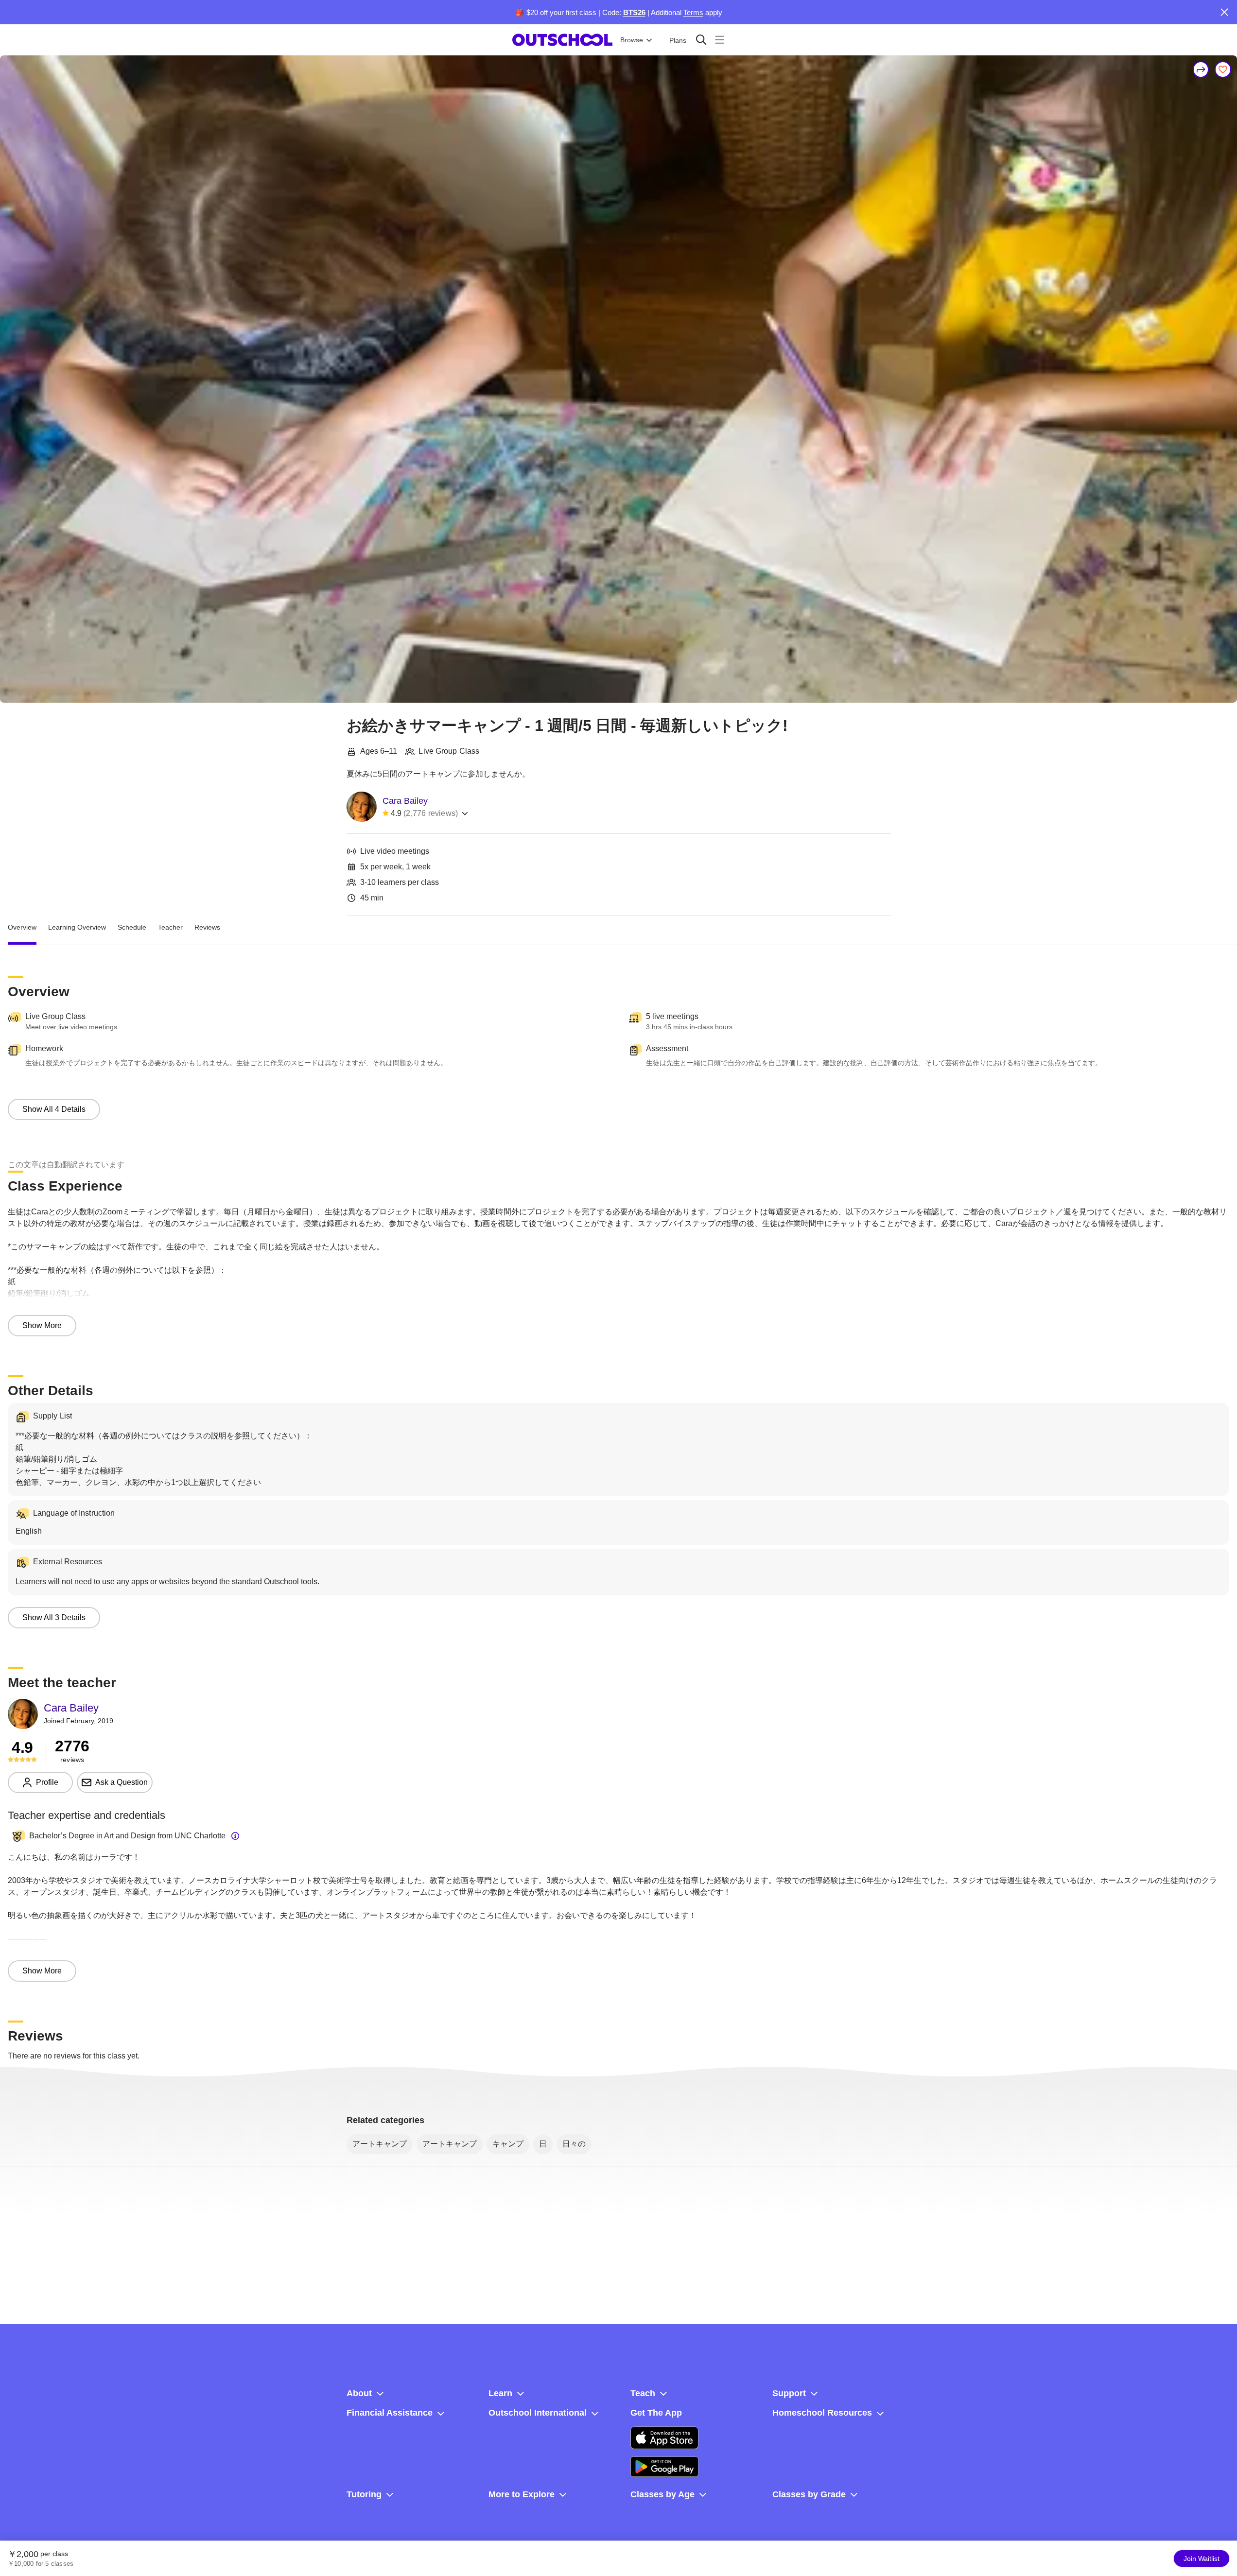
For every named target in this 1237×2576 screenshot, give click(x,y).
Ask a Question (122, 1782)
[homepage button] (562, 40)
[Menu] (720, 40)
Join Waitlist (1202, 2559)
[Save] (1223, 69)
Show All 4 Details (54, 1109)
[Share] (1201, 69)
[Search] (701, 40)
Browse (632, 40)
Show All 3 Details (54, 1617)
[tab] (22, 928)
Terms (693, 12)
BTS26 (634, 12)
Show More (42, 1325)
